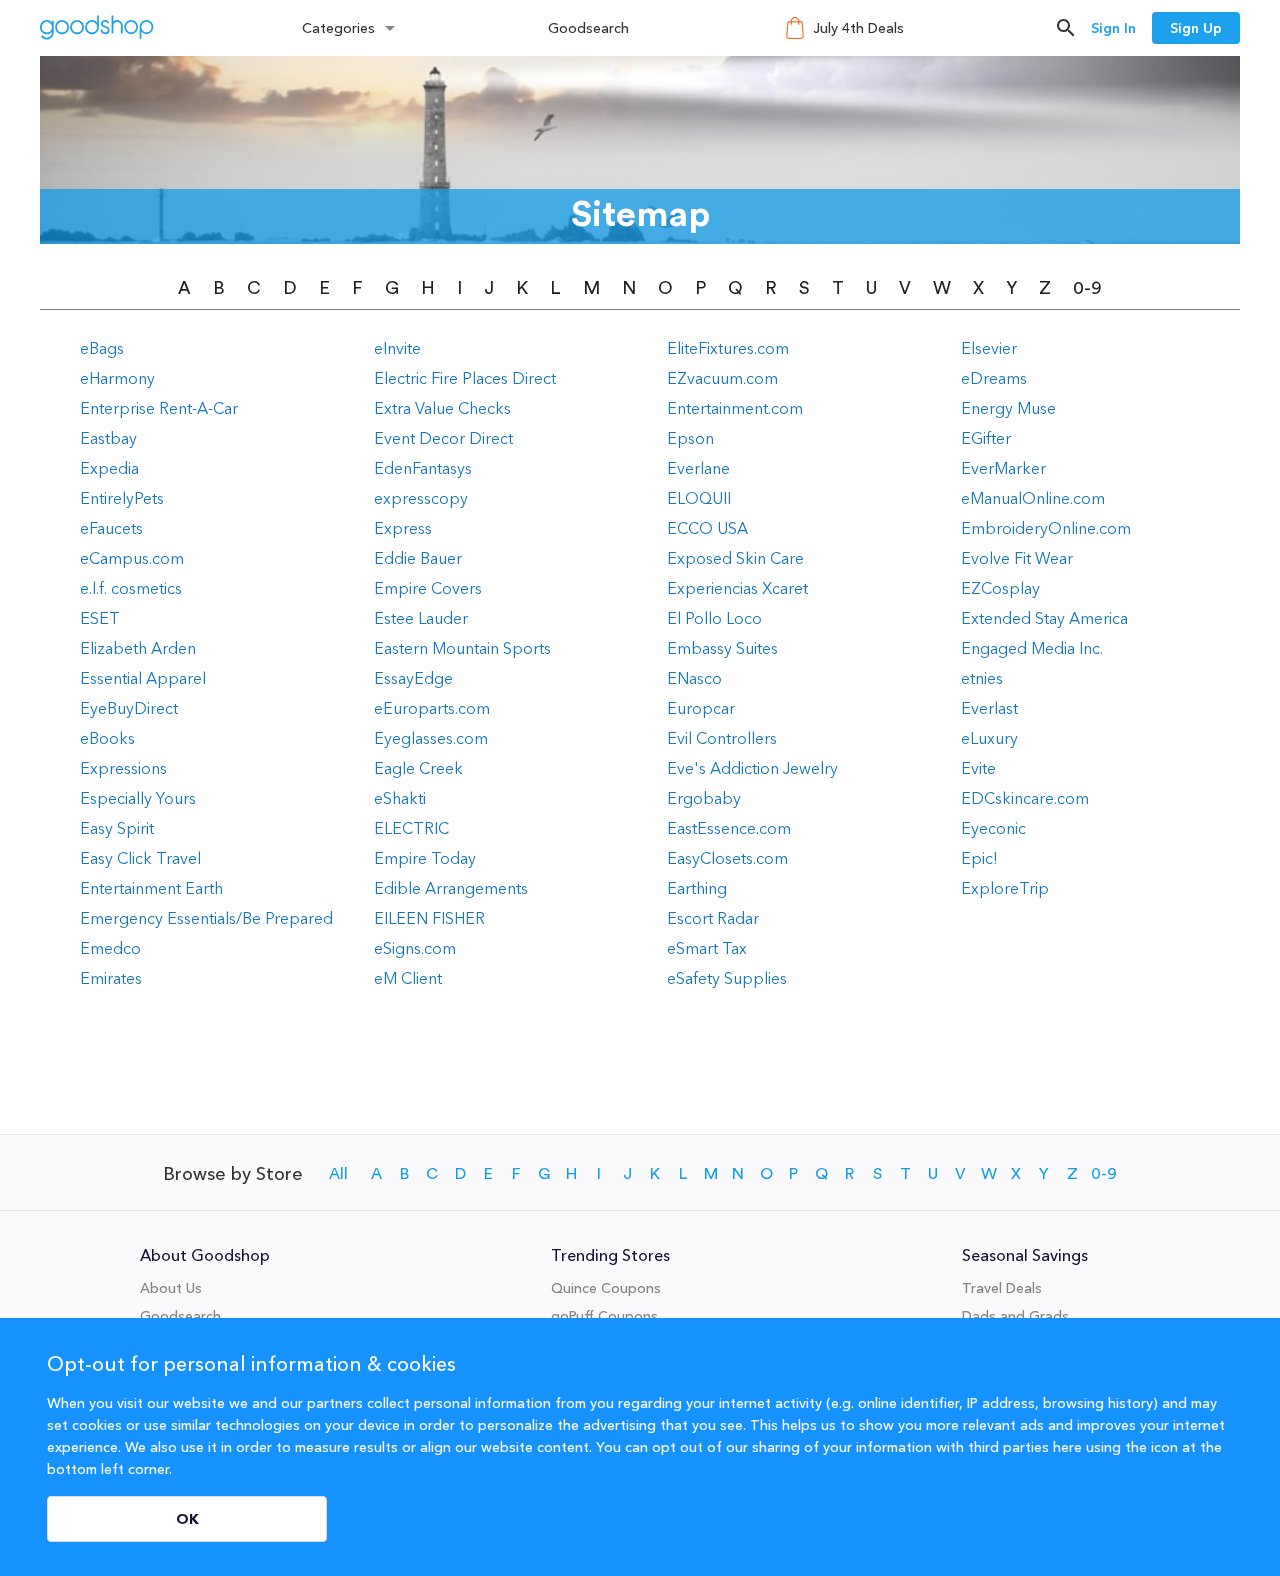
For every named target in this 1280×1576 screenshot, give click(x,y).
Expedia (109, 468)
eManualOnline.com (1033, 498)
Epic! (979, 858)
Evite (978, 768)
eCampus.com (132, 558)
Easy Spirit (117, 828)
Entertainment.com (735, 408)
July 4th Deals (858, 28)
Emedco (110, 948)
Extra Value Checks (442, 408)
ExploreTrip (1005, 888)
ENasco (694, 678)
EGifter (986, 438)
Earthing (697, 888)
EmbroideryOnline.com (1046, 528)
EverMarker (1003, 468)
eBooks (107, 738)
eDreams (994, 378)
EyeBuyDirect (129, 708)
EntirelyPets (122, 498)
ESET (100, 618)
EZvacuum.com (722, 378)
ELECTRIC (411, 828)
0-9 (1087, 288)
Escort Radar (713, 918)
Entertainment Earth (151, 888)
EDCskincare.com (1025, 798)
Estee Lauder (421, 618)
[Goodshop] (97, 27)
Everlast (989, 708)
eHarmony (117, 378)
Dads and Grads (1015, 1316)
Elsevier (989, 348)
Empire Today (425, 858)
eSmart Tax (707, 948)
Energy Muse (1008, 408)
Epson (690, 438)
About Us (171, 1288)
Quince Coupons (606, 1288)
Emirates (111, 978)
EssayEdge (413, 678)
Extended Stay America (1044, 618)
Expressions (123, 768)
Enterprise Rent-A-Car (159, 408)
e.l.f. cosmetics (131, 588)
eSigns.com (415, 948)
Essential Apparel (143, 678)
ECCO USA (707, 528)
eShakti (400, 798)
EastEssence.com (729, 828)
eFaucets (111, 528)
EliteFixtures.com (728, 348)
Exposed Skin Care (735, 558)
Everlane (698, 468)
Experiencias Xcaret (737, 588)
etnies (982, 678)
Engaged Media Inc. (1032, 648)
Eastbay (108, 438)
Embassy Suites (722, 648)
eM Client (408, 978)
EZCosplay (1000, 588)
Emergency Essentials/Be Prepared (206, 918)
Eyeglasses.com (431, 738)
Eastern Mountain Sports (462, 648)
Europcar (701, 708)
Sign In (1113, 28)
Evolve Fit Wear (1017, 558)
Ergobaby (704, 798)
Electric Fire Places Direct (465, 378)
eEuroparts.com (432, 708)
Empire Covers (428, 588)
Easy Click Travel (140, 858)
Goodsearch (588, 28)
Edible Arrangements (451, 888)
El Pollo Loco (714, 618)
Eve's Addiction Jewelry (752, 768)
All (338, 1174)
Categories (338, 28)
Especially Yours (138, 798)
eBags (102, 348)
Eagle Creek (418, 768)
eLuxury (989, 738)
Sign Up (1196, 28)
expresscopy (421, 498)
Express (403, 528)
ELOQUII (699, 498)
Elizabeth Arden (138, 648)
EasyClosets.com (727, 858)
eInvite (397, 348)
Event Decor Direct (443, 438)
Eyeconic (993, 828)
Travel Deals (1002, 1288)
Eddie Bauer (418, 558)
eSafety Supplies (727, 978)
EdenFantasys (423, 468)
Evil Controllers (722, 738)
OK (187, 1519)
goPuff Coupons (604, 1316)
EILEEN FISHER (429, 918)
